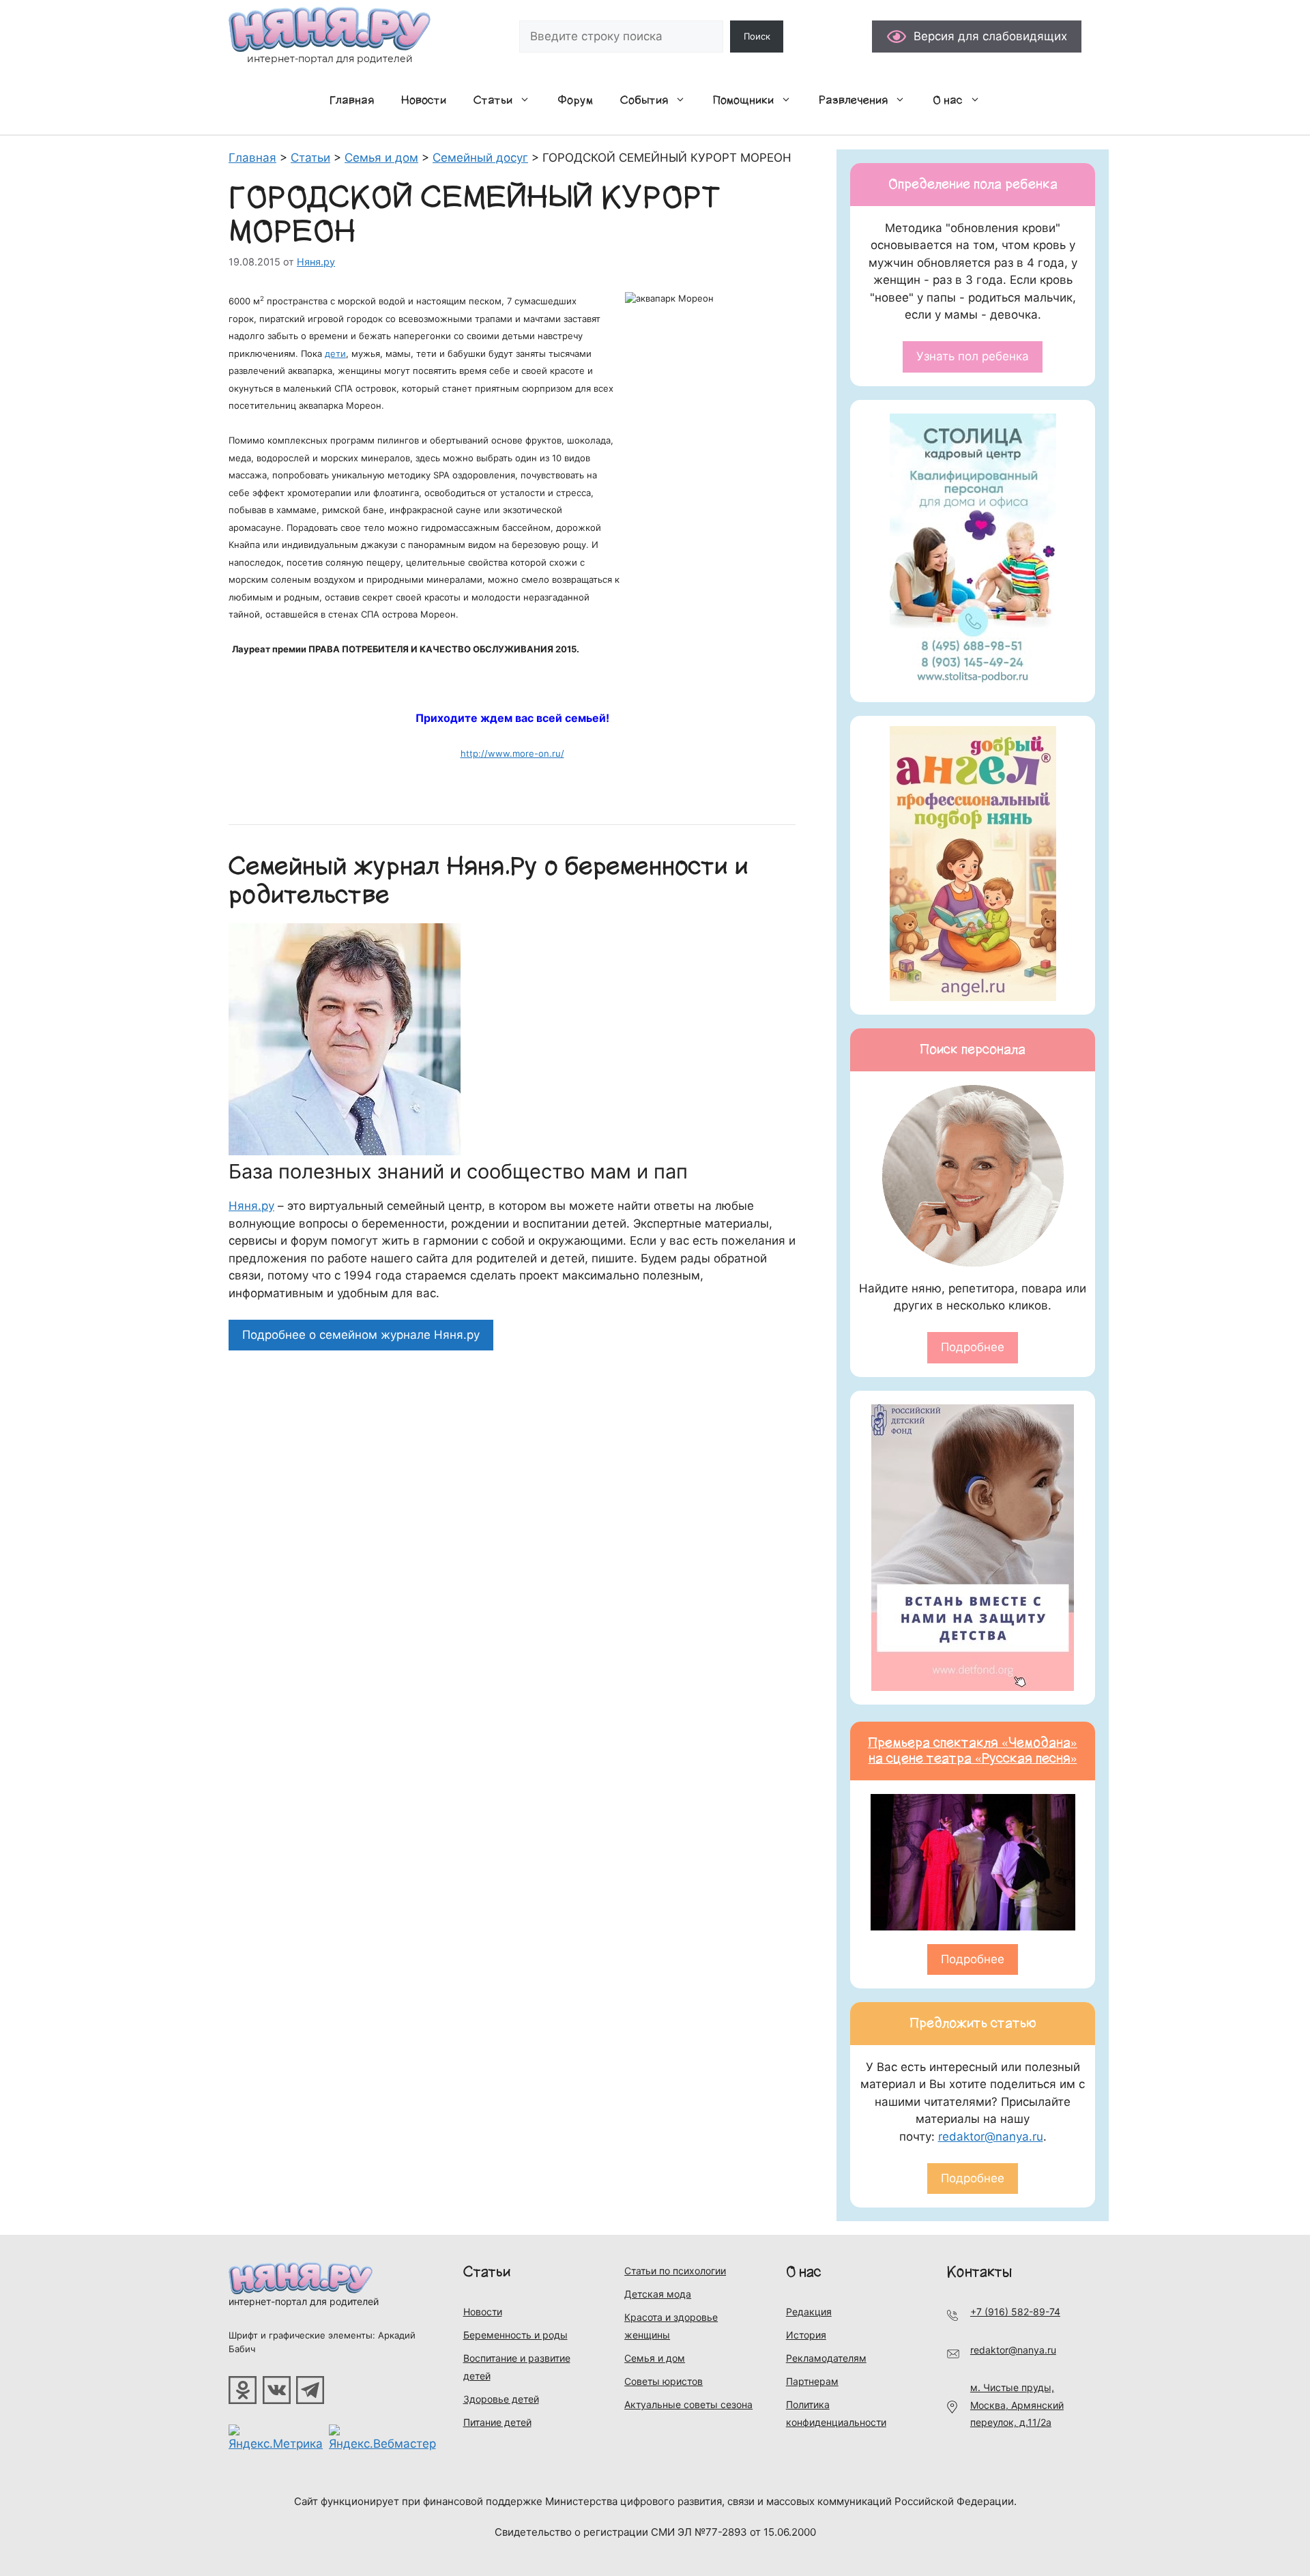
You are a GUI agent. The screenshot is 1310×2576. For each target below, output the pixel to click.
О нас (948, 100)
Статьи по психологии (675, 2271)
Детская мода (658, 2294)
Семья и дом (655, 2358)
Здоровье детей (501, 2399)
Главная (352, 100)
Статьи (493, 100)
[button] (528, 100)
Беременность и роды (515, 2335)
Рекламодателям (826, 2358)
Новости (424, 100)
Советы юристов (664, 2381)
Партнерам (812, 2381)
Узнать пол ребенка (973, 356)
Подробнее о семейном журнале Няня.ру (361, 1335)
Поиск (757, 36)
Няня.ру (251, 1206)
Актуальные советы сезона (688, 2404)
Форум (575, 100)
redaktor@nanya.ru (991, 2137)
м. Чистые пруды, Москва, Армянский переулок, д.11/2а (1017, 2405)
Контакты (979, 2272)
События (644, 100)
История (806, 2335)
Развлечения (853, 100)
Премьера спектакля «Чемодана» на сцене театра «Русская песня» (973, 1751)
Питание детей (497, 2422)
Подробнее (973, 1347)
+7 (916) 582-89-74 (1015, 2312)
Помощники (743, 100)
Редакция (809, 2312)
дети (335, 353)
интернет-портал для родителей (304, 2301)
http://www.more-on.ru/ (512, 753)
